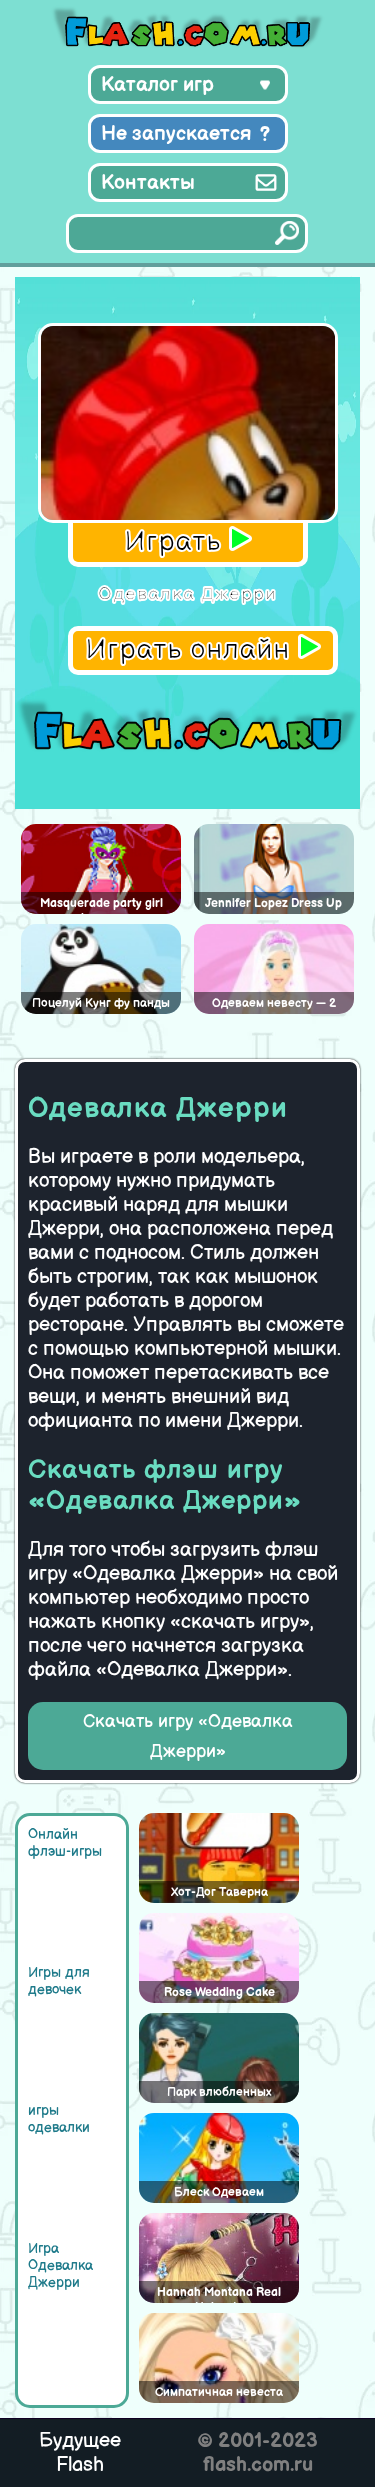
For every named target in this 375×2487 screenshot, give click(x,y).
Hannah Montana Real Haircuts (219, 2294)
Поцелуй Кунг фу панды (101, 1003)
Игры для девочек (59, 1981)
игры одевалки (59, 2119)
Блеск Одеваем (219, 2192)
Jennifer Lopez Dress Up (273, 903)
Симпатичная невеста (219, 2392)
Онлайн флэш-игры (65, 1843)
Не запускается (176, 134)
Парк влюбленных (219, 2092)
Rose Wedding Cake (219, 1992)
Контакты (148, 183)
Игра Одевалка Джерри (60, 2265)
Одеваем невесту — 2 (274, 1003)
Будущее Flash (80, 2453)
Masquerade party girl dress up (101, 905)
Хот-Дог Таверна (219, 1892)
